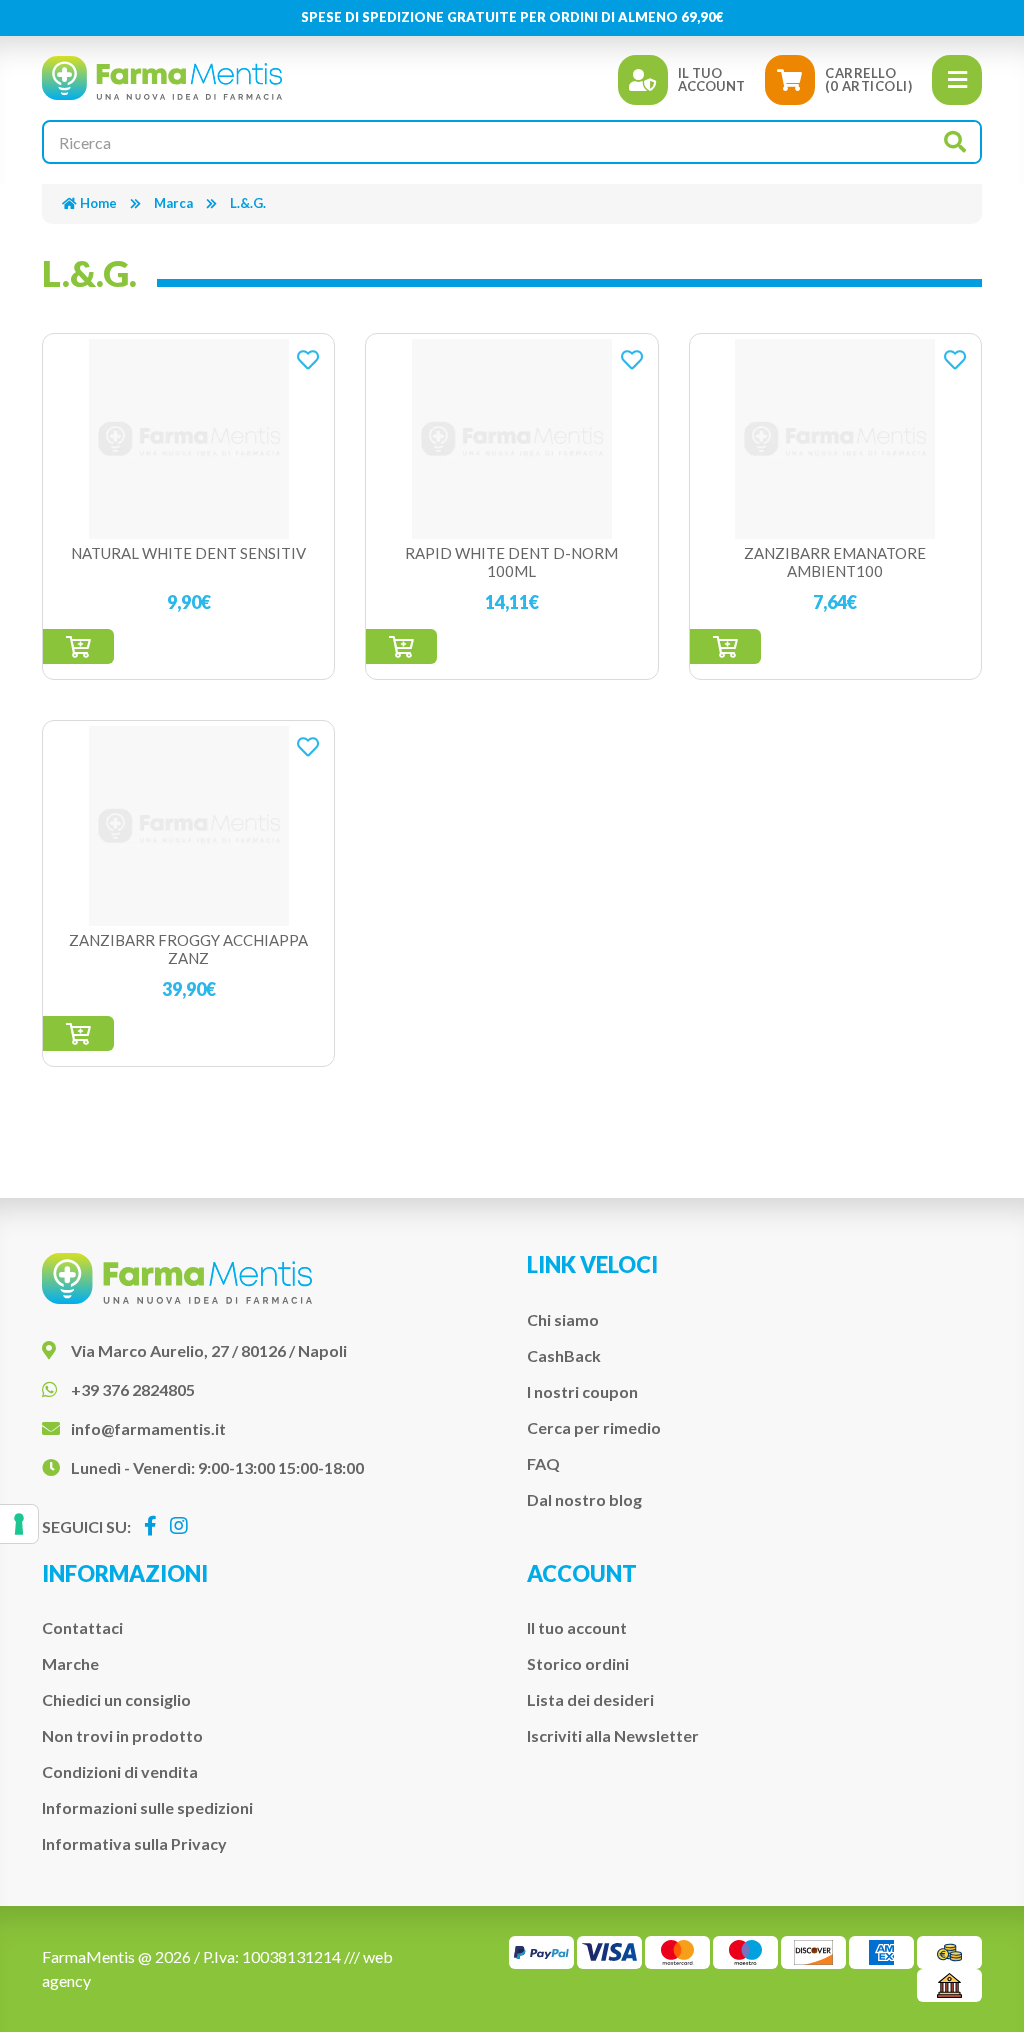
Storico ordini (578, 1663)
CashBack (564, 1355)
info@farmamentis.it (148, 1428)
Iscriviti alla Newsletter (613, 1735)
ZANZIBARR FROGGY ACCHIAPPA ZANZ (188, 949)
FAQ (543, 1463)
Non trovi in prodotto (122, 1735)
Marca (173, 203)
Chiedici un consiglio (116, 1699)
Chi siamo (563, 1319)
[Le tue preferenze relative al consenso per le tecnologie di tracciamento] (19, 1524)
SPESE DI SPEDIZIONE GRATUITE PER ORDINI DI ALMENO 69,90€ (512, 17)
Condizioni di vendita (120, 1771)
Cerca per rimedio (594, 1427)
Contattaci (82, 1627)
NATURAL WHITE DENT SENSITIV (188, 553)
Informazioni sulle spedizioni (147, 1807)
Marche (70, 1663)
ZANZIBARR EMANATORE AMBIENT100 (835, 562)
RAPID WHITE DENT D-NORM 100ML (511, 562)
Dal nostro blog (584, 1499)
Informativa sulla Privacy (134, 1843)
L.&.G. (248, 203)
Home (98, 203)
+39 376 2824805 (133, 1389)
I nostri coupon (582, 1391)
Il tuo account (577, 1627)
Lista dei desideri (590, 1699)
